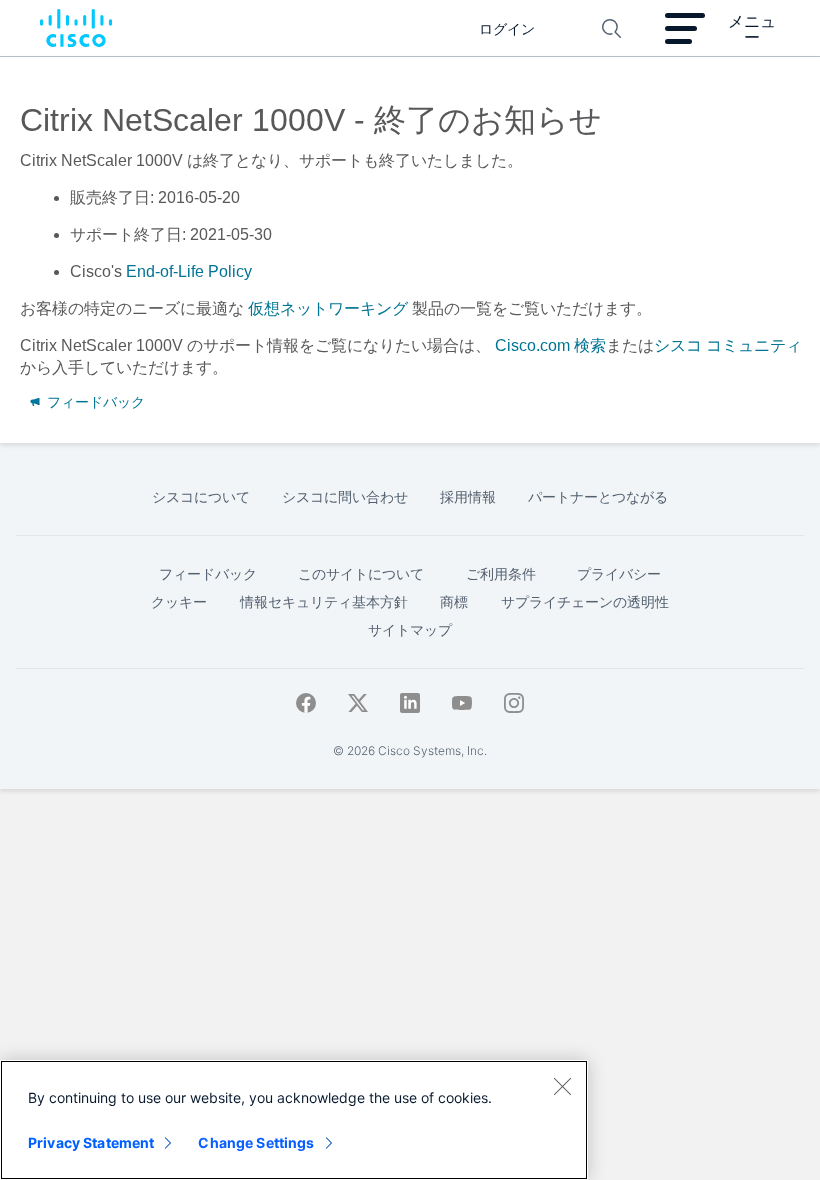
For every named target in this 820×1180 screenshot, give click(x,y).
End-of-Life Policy (189, 271)
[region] (294, 1120)
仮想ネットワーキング (328, 308)
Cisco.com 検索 (550, 345)
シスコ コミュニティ (728, 345)
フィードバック (94, 402)
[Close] (562, 1086)
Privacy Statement (91, 1142)
